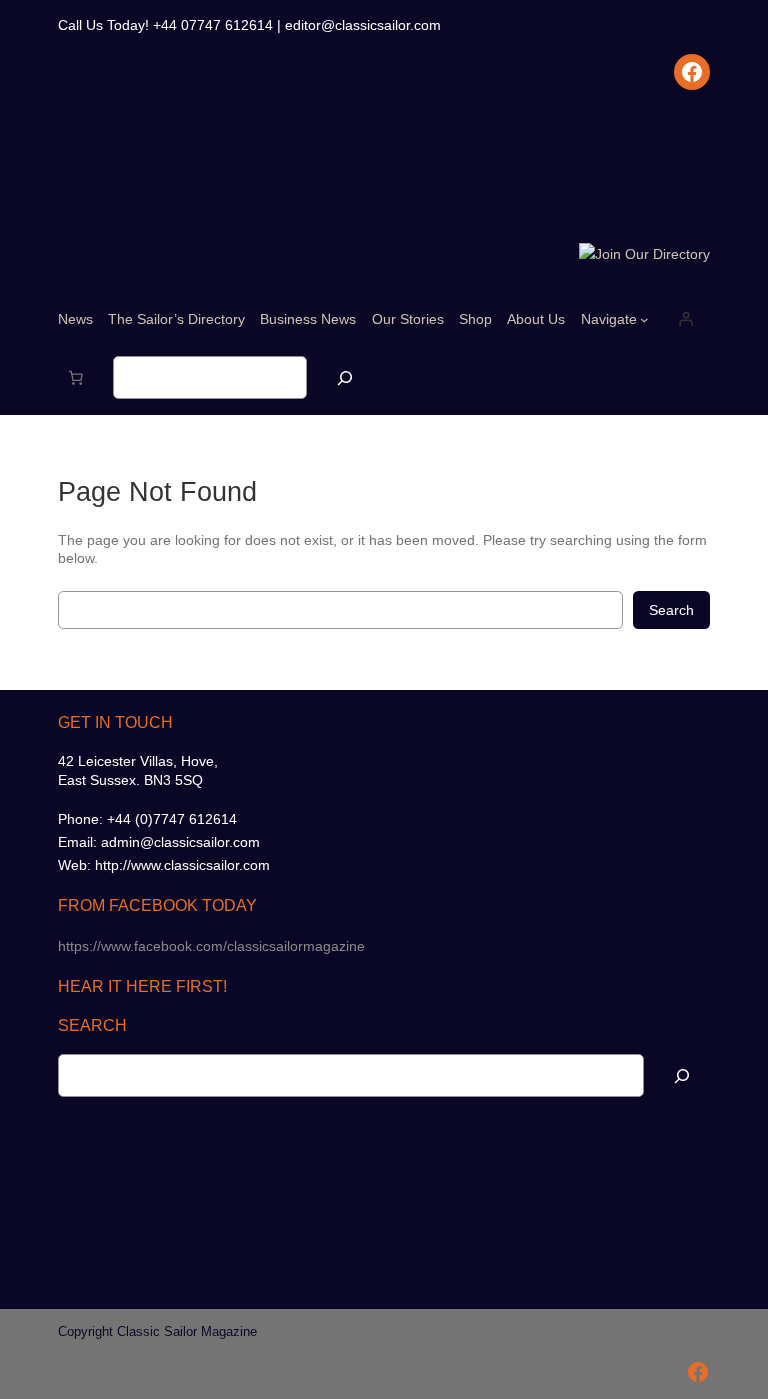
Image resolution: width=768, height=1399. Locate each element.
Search (671, 610)
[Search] (345, 377)
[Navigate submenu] (644, 319)
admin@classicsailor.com (180, 842)
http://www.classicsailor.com (182, 865)
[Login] (686, 319)
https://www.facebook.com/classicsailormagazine (211, 946)
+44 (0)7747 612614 (172, 819)
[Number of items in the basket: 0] (76, 378)
